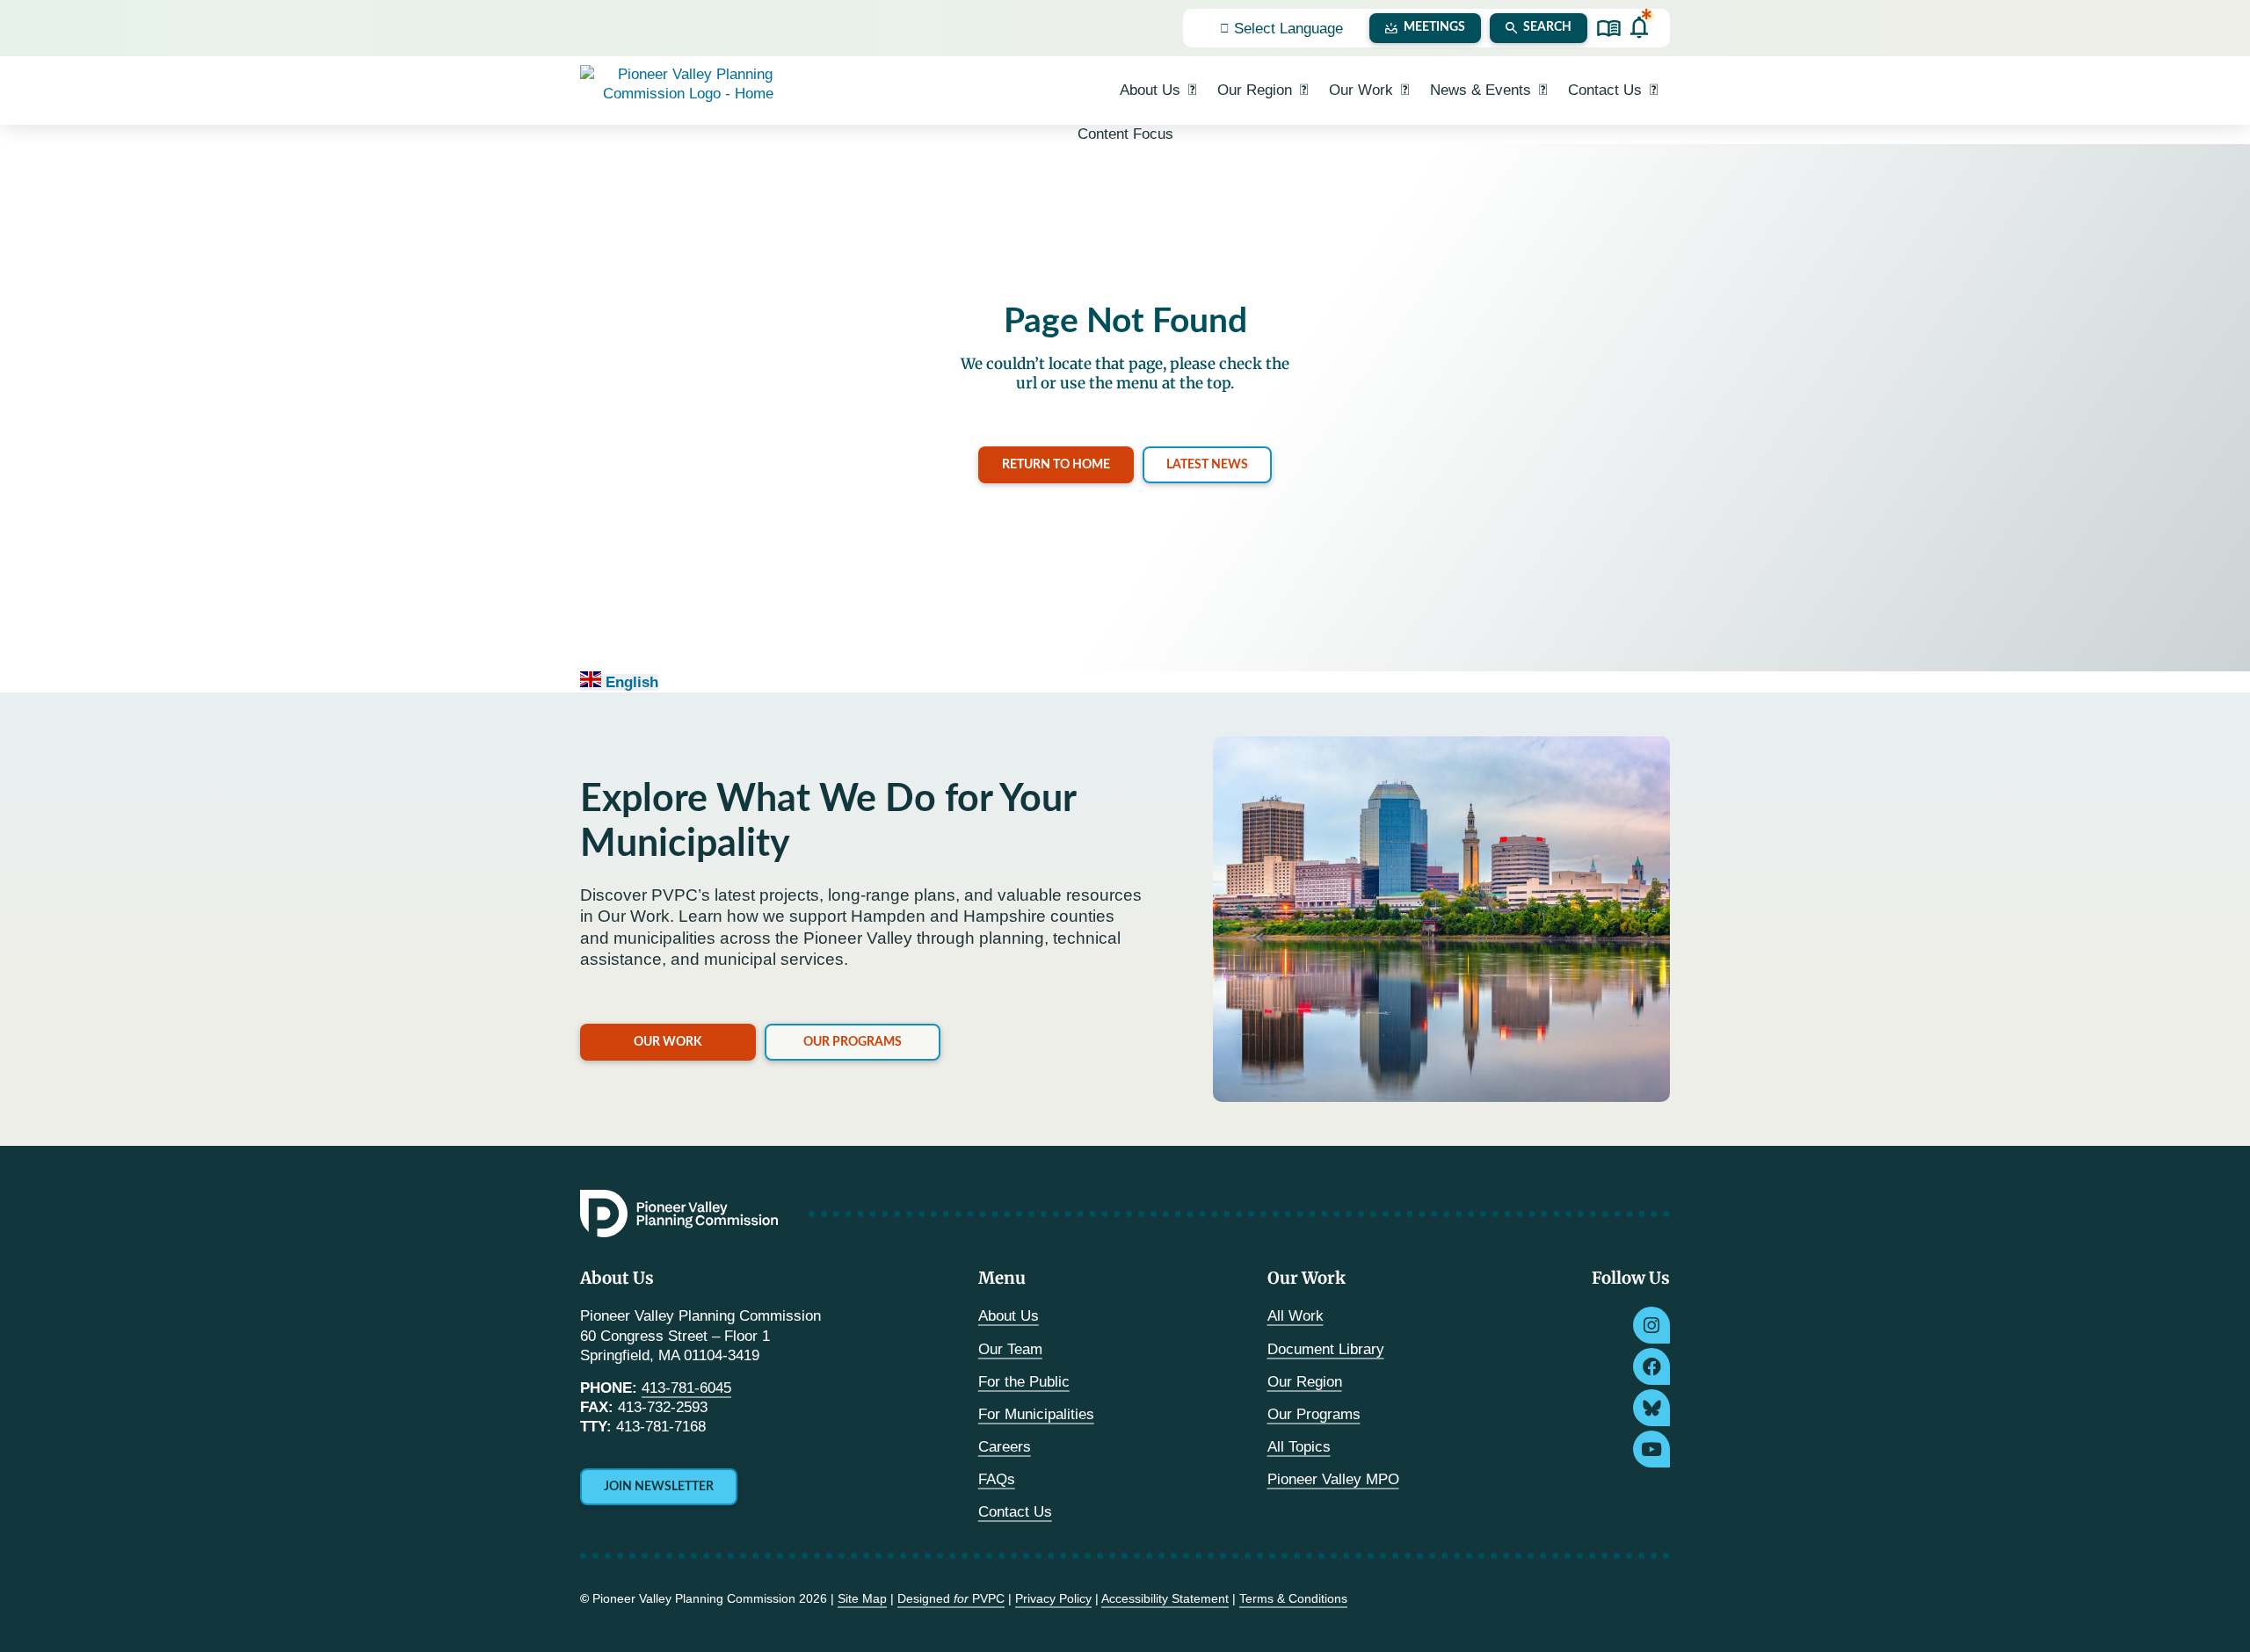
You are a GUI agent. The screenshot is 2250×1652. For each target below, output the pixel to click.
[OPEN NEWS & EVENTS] (1543, 91)
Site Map (862, 1598)
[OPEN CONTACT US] (1654, 91)
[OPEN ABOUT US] (1192, 91)
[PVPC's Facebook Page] (1651, 1366)
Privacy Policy (1053, 1598)
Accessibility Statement (1165, 1598)
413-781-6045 (686, 1388)
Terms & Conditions (1293, 1598)
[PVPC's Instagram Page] (1651, 1325)
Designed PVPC (951, 1598)
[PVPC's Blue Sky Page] (1651, 1408)
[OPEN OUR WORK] (1405, 91)
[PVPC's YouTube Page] (1651, 1449)
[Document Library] (1609, 29)
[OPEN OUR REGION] (1304, 91)
